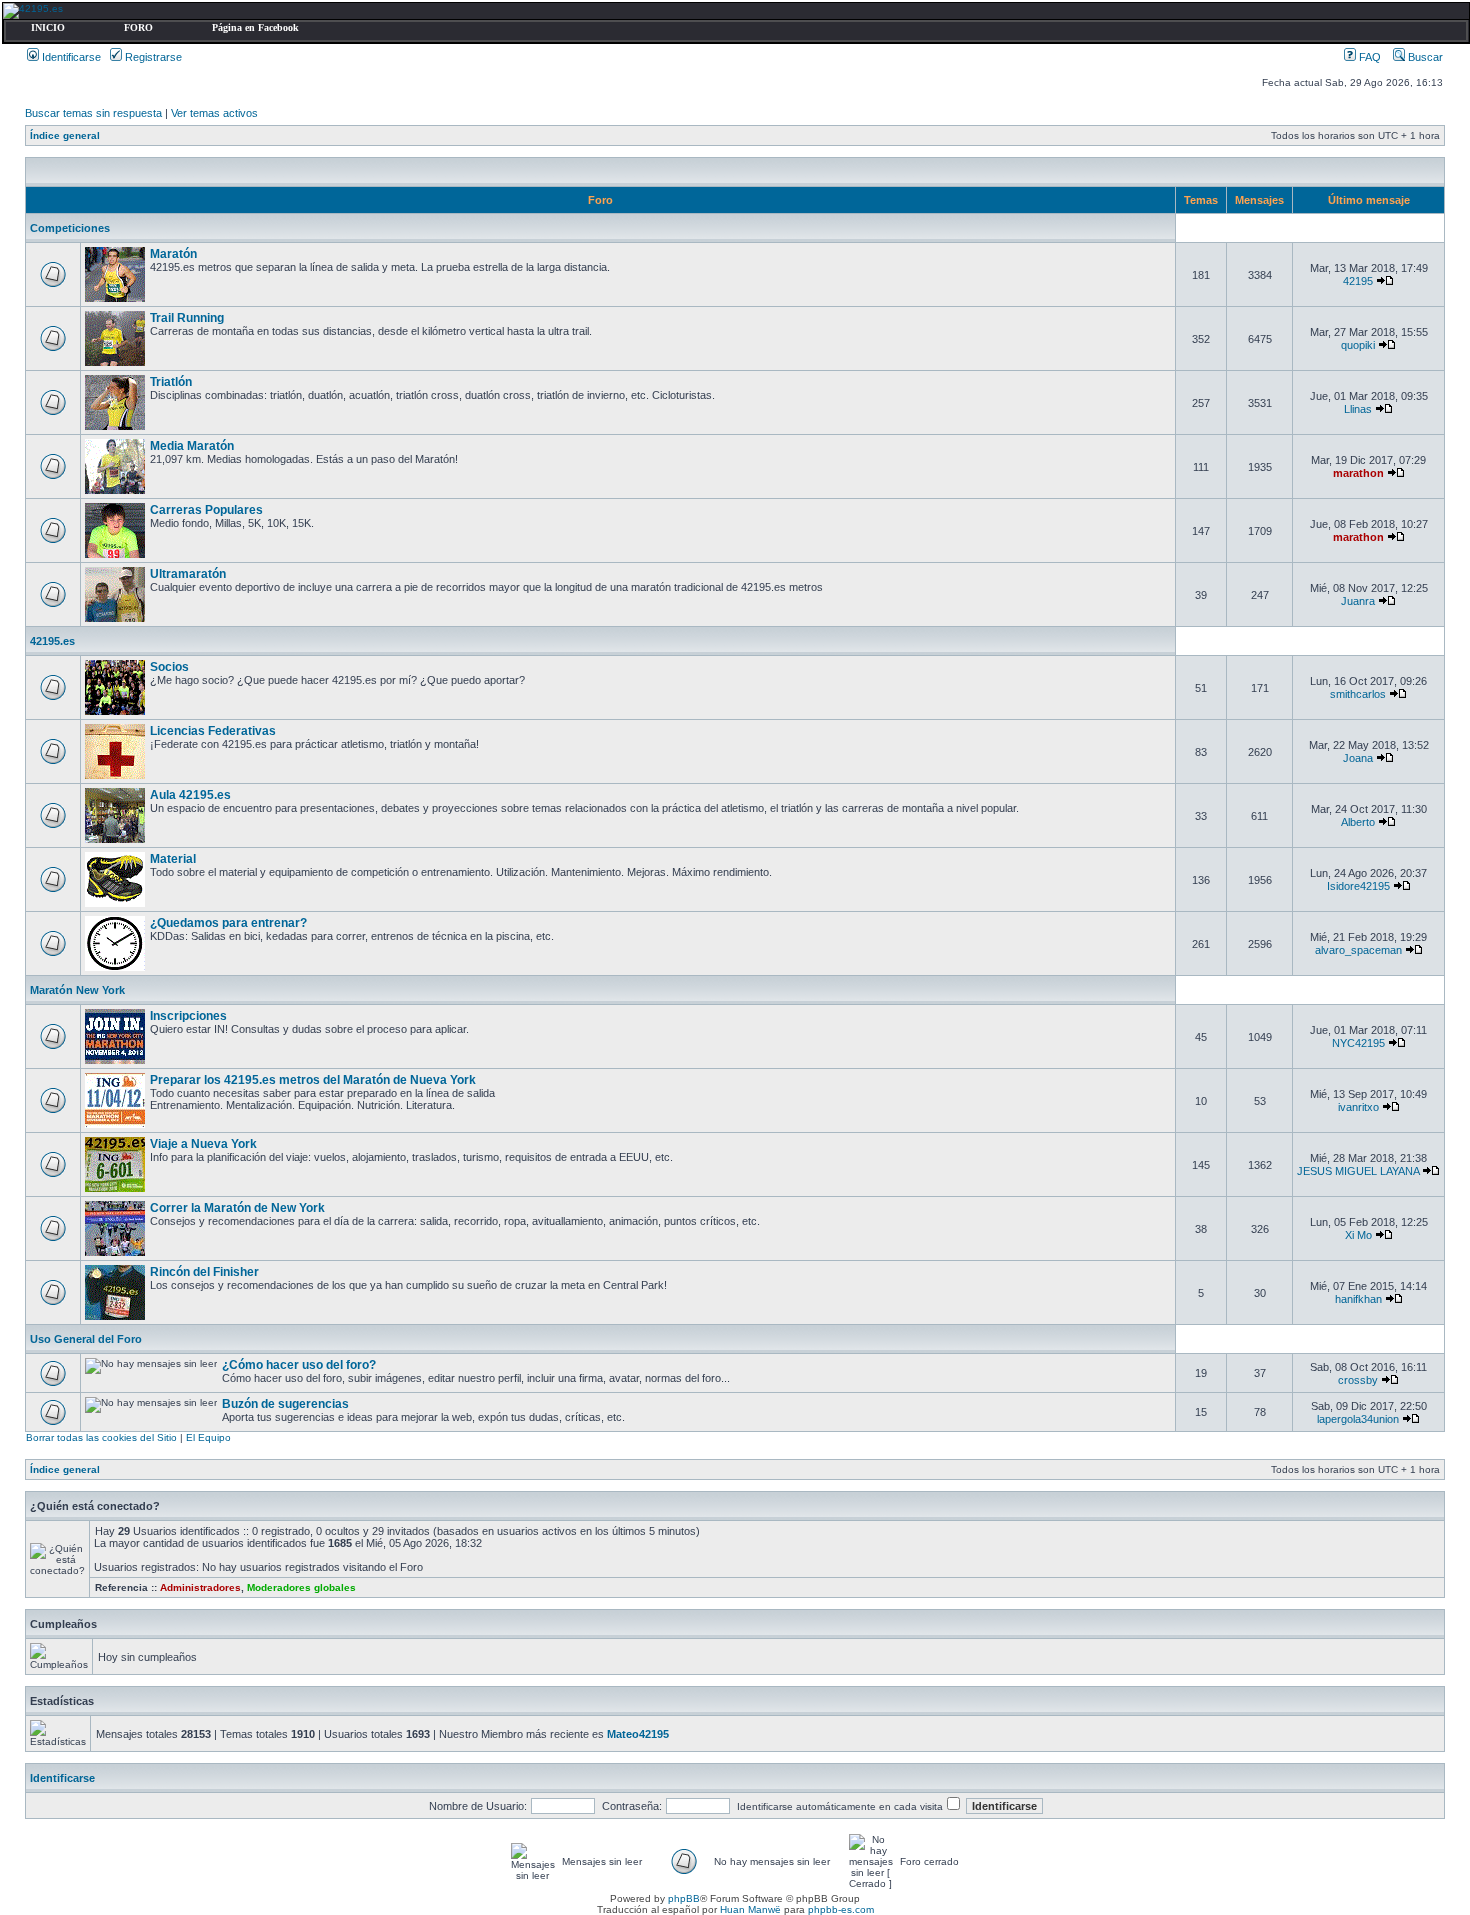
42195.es (52, 641)
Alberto (1358, 822)
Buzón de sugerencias (285, 1404)
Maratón (173, 254)
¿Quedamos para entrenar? (228, 923)
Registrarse (152, 57)
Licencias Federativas (213, 731)
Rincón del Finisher (204, 1272)
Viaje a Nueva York (203, 1144)
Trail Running (187, 318)
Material (173, 859)
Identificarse (70, 57)
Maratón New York (77, 990)
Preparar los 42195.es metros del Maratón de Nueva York (313, 1080)
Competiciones (70, 228)
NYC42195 (1358, 1043)
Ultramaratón (188, 574)
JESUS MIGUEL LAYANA (1358, 1171)
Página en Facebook (255, 27)
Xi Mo (1358, 1235)
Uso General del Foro (86, 1339)
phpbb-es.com (841, 1909)
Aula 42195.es (190, 795)
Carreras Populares (206, 510)
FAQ (1368, 57)
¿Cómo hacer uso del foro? (299, 1365)
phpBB (684, 1898)
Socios (169, 667)
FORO (138, 27)
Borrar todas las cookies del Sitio (101, 1437)
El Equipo (208, 1437)
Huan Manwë (750, 1909)
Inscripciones (188, 1016)
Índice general (65, 135)
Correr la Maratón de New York (237, 1208)
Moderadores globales (301, 1587)
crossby (1358, 1380)
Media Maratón (192, 446)
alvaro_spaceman (1358, 950)
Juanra (1358, 601)
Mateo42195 (638, 1734)
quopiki (1358, 345)
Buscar (1424, 57)
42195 (1358, 281)
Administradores (200, 1587)
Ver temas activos (214, 113)
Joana (1358, 758)
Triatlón (171, 382)
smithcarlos (1358, 694)
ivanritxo (1358, 1107)
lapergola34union (1358, 1419)
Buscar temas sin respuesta (93, 113)
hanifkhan (1358, 1299)
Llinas (1358, 409)
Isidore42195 (1358, 886)
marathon (1358, 473)
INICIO (48, 27)
